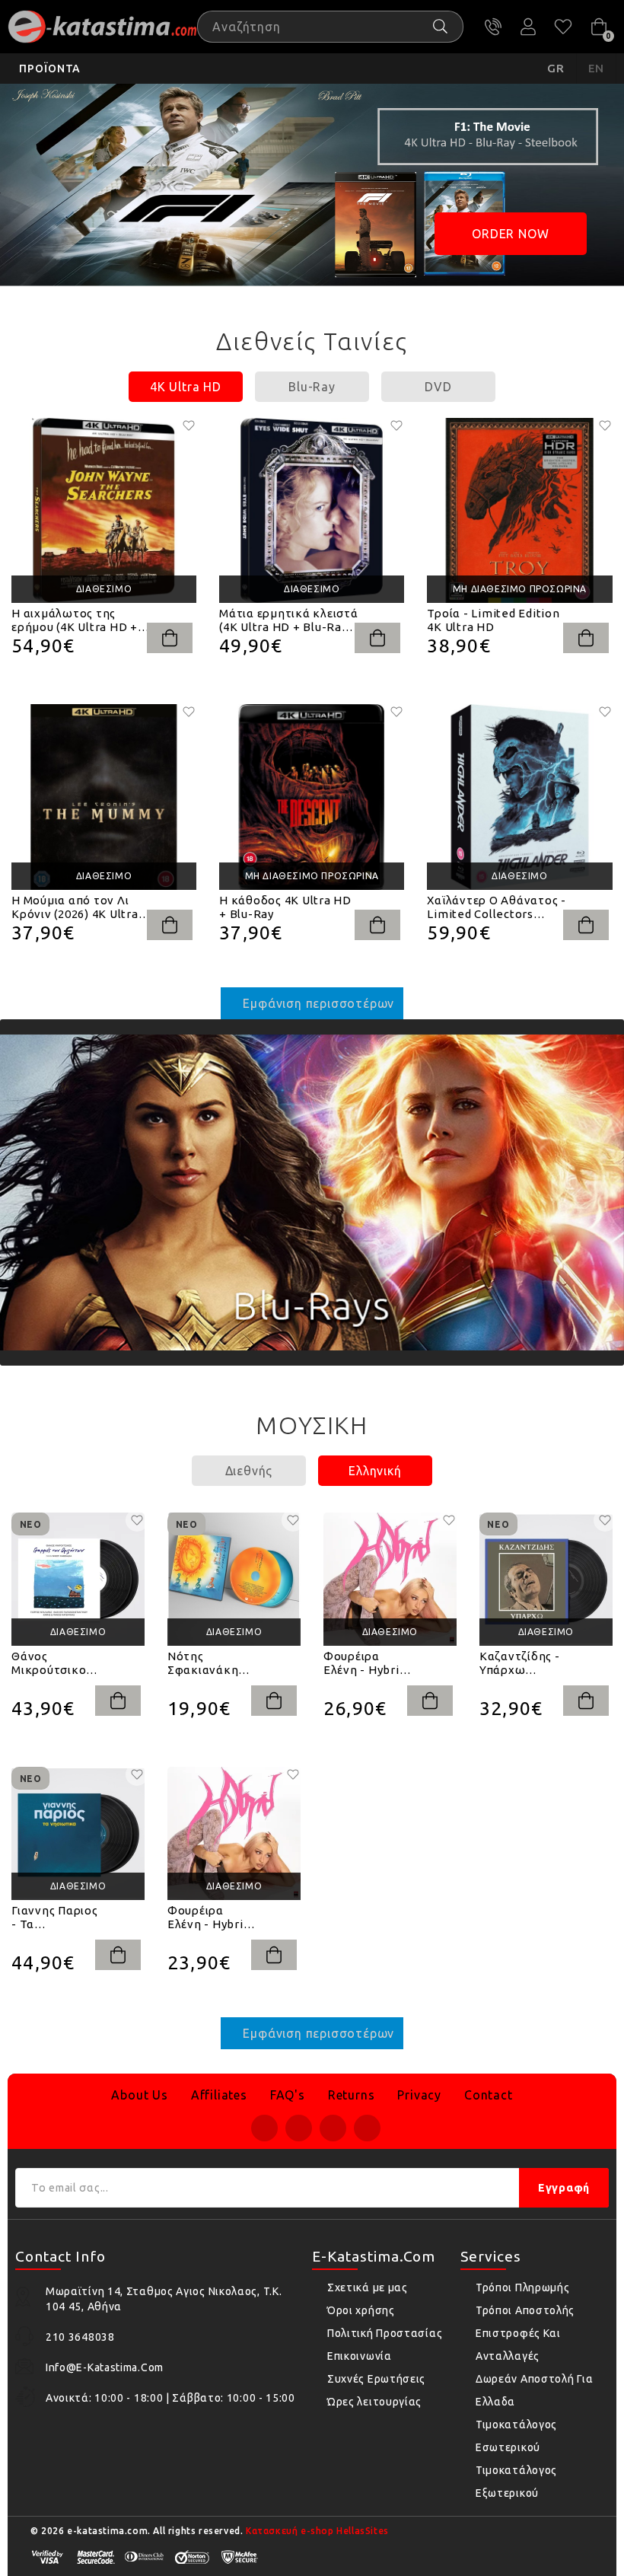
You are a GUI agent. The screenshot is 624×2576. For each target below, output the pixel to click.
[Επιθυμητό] (189, 426)
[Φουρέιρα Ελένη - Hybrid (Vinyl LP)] (390, 1579)
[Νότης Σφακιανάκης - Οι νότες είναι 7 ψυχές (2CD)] (234, 1579)
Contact (489, 2095)
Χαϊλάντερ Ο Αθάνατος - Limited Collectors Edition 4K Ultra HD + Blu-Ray (497, 907)
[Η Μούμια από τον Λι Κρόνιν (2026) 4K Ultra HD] (104, 797)
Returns (352, 2095)
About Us (139, 2095)
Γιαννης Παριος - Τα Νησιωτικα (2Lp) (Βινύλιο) (55, 1918)
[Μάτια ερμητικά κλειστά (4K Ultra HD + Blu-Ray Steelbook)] (312, 510)
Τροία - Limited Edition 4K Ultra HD (493, 620)
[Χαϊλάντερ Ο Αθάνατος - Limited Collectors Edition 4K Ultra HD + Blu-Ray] (519, 797)
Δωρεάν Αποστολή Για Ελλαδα (534, 2390)
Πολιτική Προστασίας (385, 2333)
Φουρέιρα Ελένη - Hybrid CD (209, 1918)
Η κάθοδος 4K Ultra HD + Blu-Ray (285, 907)
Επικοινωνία (360, 2356)
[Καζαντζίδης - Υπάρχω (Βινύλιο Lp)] (546, 1579)
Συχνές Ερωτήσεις (376, 2379)
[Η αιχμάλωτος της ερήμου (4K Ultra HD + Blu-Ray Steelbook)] (104, 510)
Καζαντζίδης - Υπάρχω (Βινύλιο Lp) (520, 1663)
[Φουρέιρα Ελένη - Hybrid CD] (234, 1833)
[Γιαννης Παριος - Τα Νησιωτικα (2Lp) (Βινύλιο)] (78, 1833)
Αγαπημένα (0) (563, 27)
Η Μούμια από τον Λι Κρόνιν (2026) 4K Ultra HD (75, 907)
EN (597, 68)
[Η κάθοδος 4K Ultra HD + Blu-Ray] (312, 797)
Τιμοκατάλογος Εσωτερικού (516, 2436)
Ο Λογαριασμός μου (528, 27)
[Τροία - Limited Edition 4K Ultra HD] (519, 510)
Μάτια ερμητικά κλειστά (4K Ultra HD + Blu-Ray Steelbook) (289, 620)
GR (556, 68)
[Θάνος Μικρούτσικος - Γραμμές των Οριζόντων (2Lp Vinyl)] (78, 1579)
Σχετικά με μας (368, 2287)
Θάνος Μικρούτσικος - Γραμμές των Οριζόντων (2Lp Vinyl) (52, 1663)
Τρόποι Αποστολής (525, 2310)
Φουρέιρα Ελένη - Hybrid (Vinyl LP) (365, 1663)
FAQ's (288, 2095)
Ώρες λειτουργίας (374, 2402)
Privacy (419, 2095)
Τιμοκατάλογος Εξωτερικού (516, 2482)
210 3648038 (493, 27)
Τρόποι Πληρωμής (523, 2287)
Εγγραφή (564, 2188)
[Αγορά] (170, 638)
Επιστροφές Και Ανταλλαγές (518, 2345)
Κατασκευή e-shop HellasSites (317, 2531)
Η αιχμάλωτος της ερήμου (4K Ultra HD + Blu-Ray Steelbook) (75, 620)
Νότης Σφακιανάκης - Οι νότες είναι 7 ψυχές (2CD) (210, 1663)
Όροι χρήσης (361, 2310)
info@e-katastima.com (105, 2367)
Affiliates (219, 2095)
